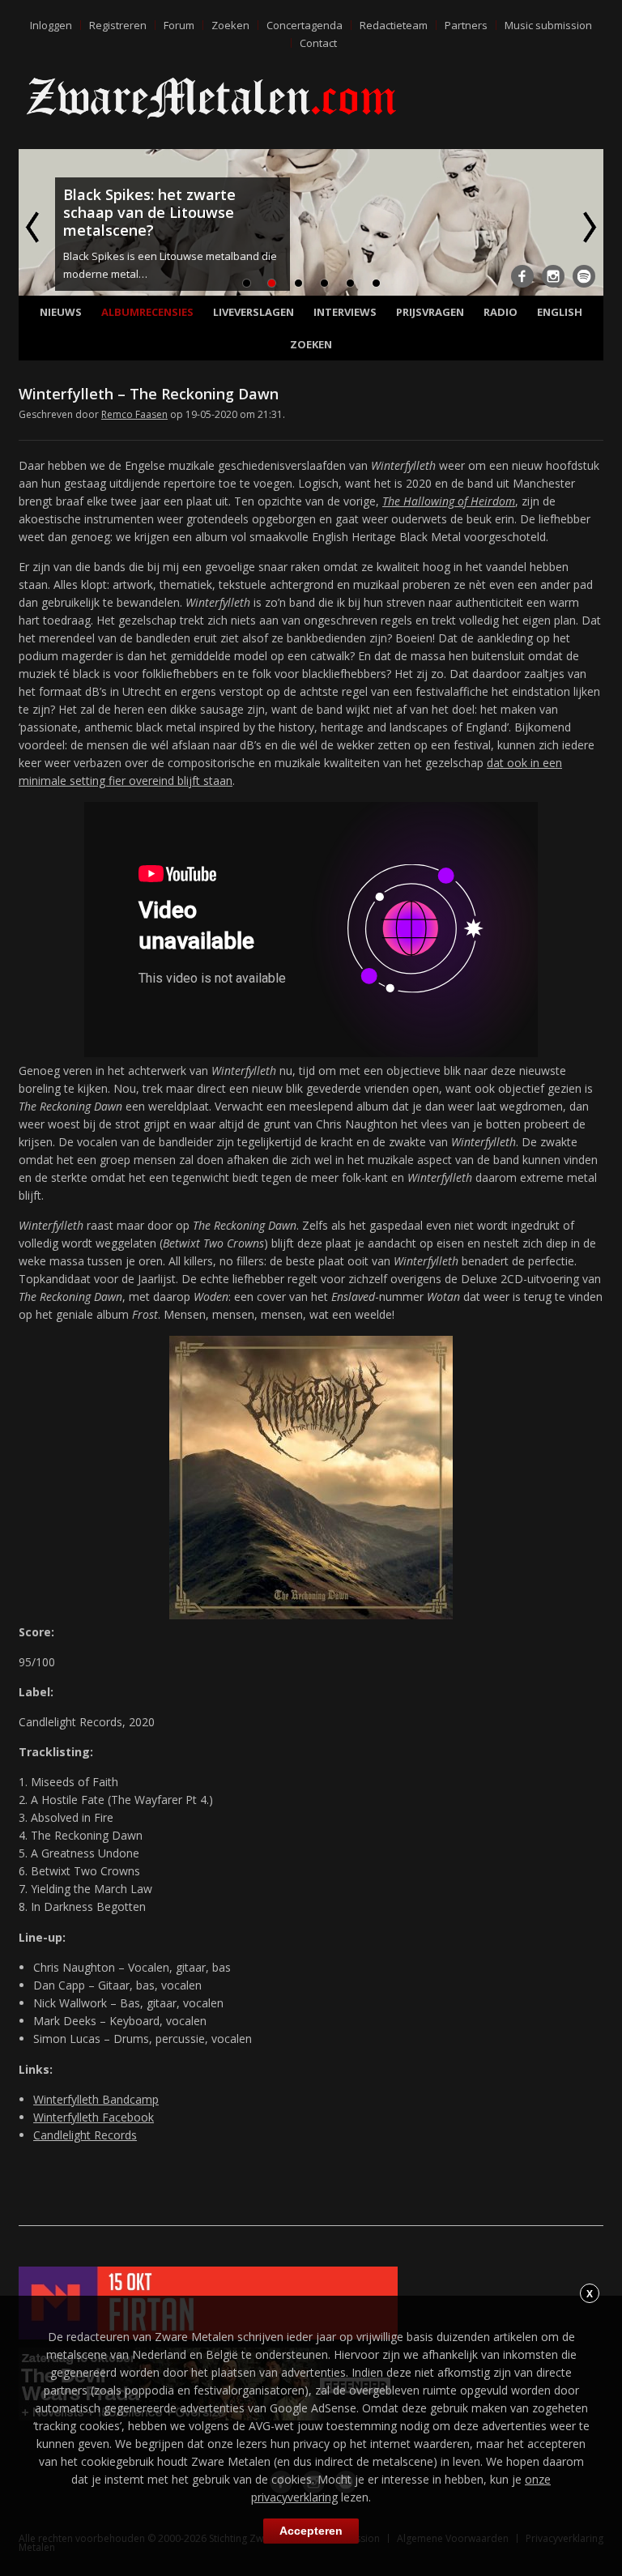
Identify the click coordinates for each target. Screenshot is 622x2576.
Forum (179, 25)
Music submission (548, 25)
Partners (466, 25)
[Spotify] (584, 276)
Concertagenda (305, 25)
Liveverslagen (253, 312)
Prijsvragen (430, 312)
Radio (501, 312)
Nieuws (61, 312)
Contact (318, 43)
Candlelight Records (85, 2135)
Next (588, 227)
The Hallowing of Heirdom (449, 501)
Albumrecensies (147, 312)
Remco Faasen (134, 414)
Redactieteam (394, 25)
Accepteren (311, 2531)
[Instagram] (553, 276)
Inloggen (51, 25)
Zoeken (230, 25)
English (560, 312)
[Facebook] (522, 276)
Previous (34, 227)
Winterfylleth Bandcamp (96, 2099)
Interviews (345, 312)
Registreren (118, 25)
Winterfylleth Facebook (94, 2117)
